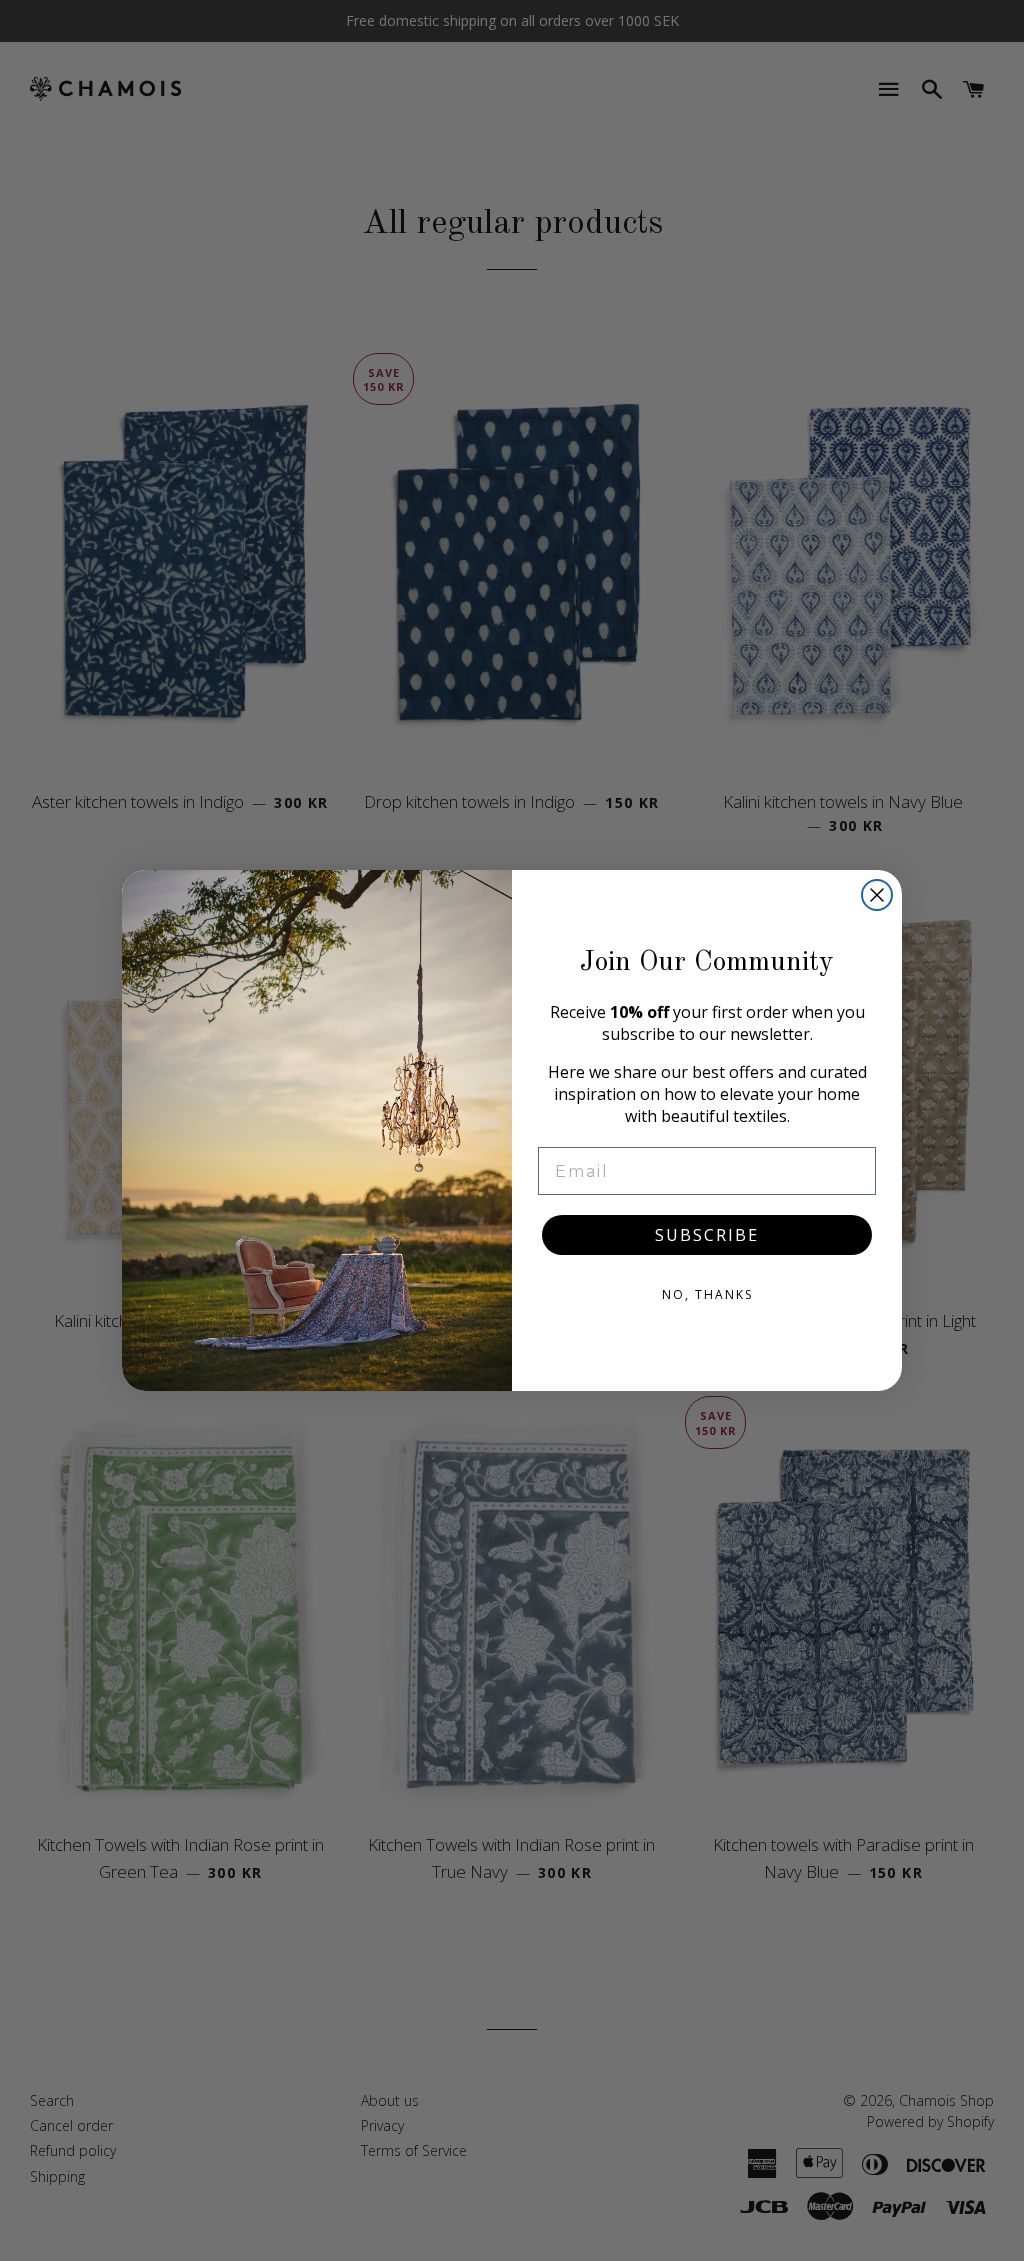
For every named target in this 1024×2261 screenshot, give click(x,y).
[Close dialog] (877, 895)
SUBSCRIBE (707, 1235)
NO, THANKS (707, 1294)
